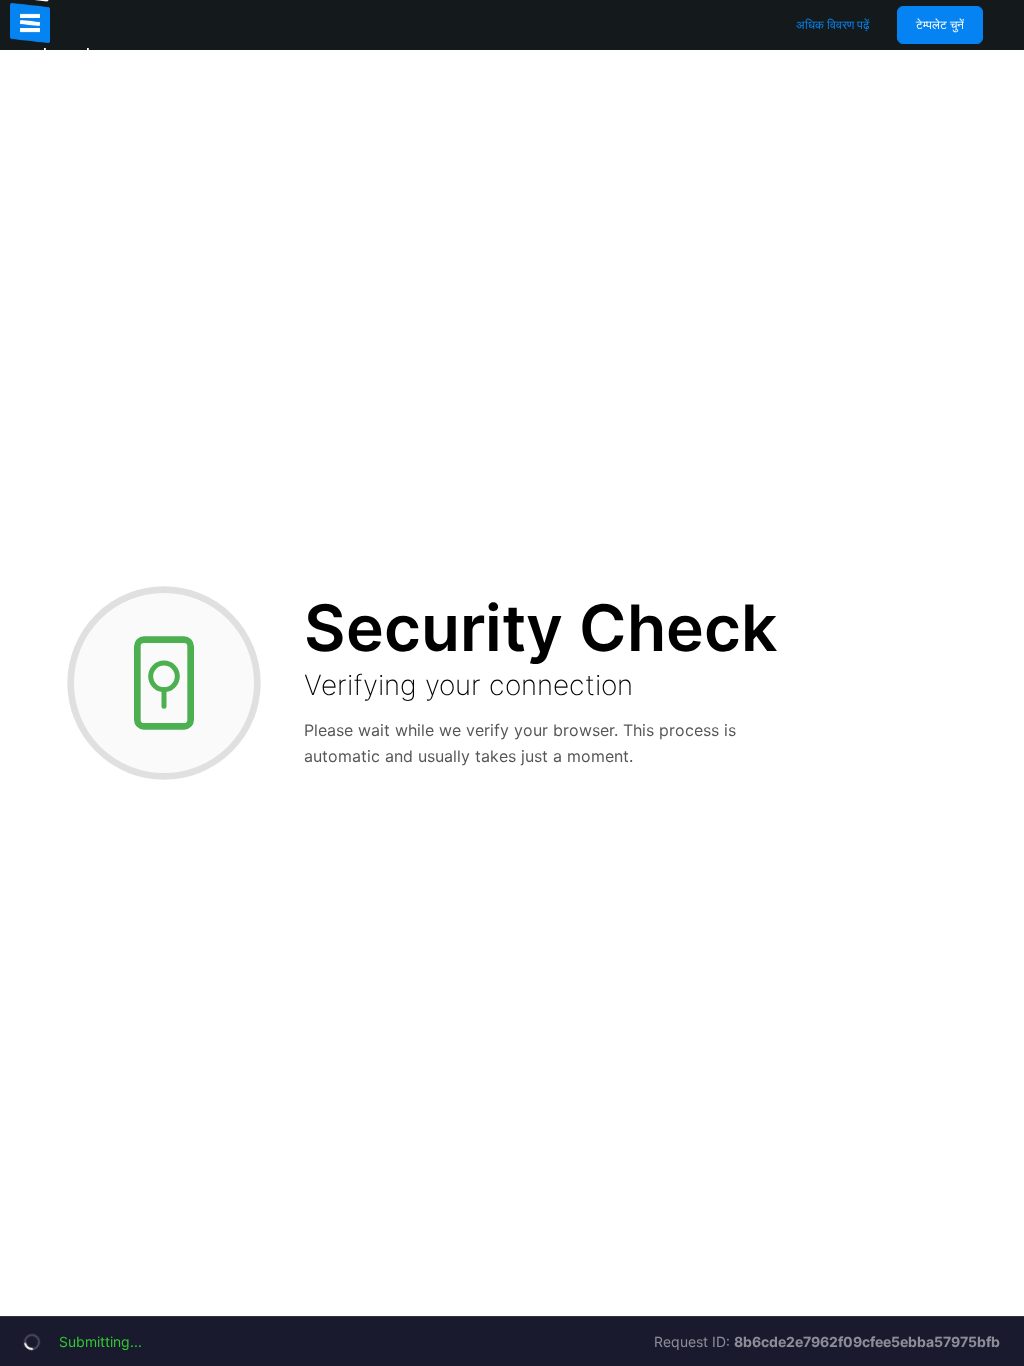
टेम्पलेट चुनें (940, 24)
